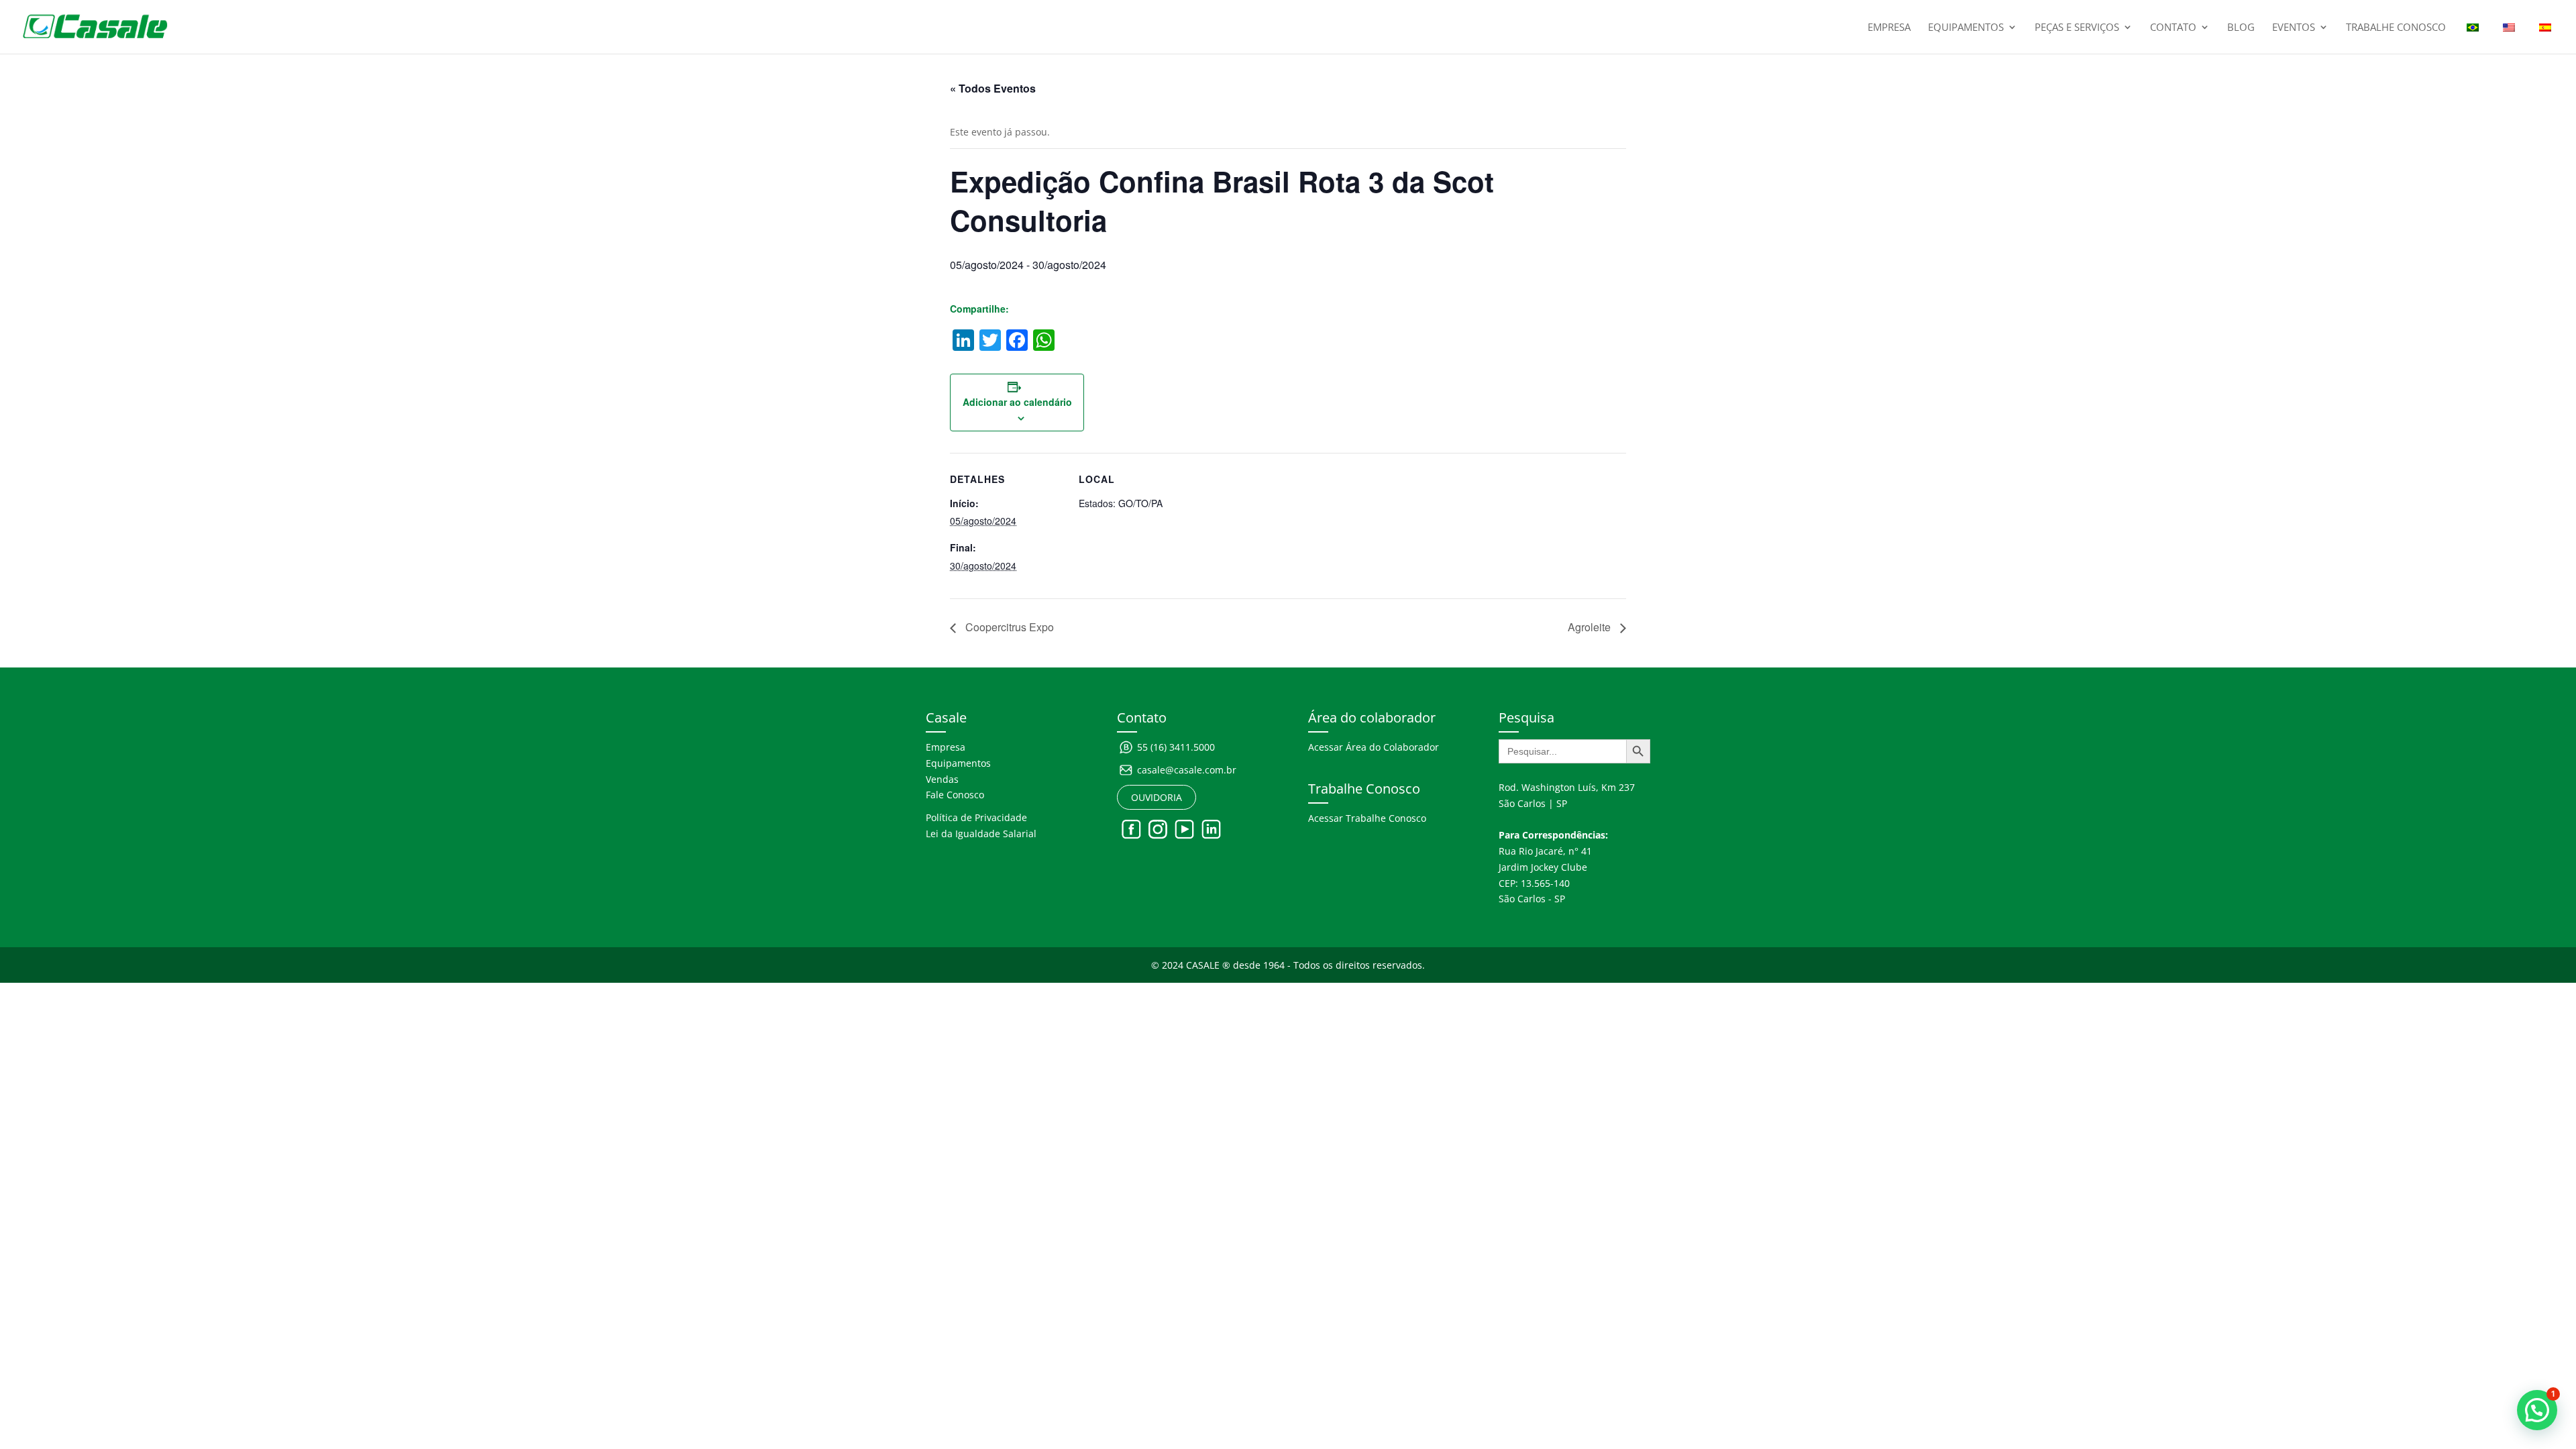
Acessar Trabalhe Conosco (1367, 818)
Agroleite (1591, 627)
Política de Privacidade (976, 817)
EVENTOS (2294, 28)
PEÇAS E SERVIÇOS (2077, 28)
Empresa (946, 747)
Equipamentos (958, 763)
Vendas (942, 779)
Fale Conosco (955, 795)
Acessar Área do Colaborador (1374, 747)
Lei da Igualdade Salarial (981, 834)
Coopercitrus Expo (1008, 627)
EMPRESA (1889, 28)
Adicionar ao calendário (1017, 402)
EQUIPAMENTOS (1966, 28)
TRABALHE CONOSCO (2396, 28)
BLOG (2241, 28)
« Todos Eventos (993, 88)
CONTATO (2173, 28)
